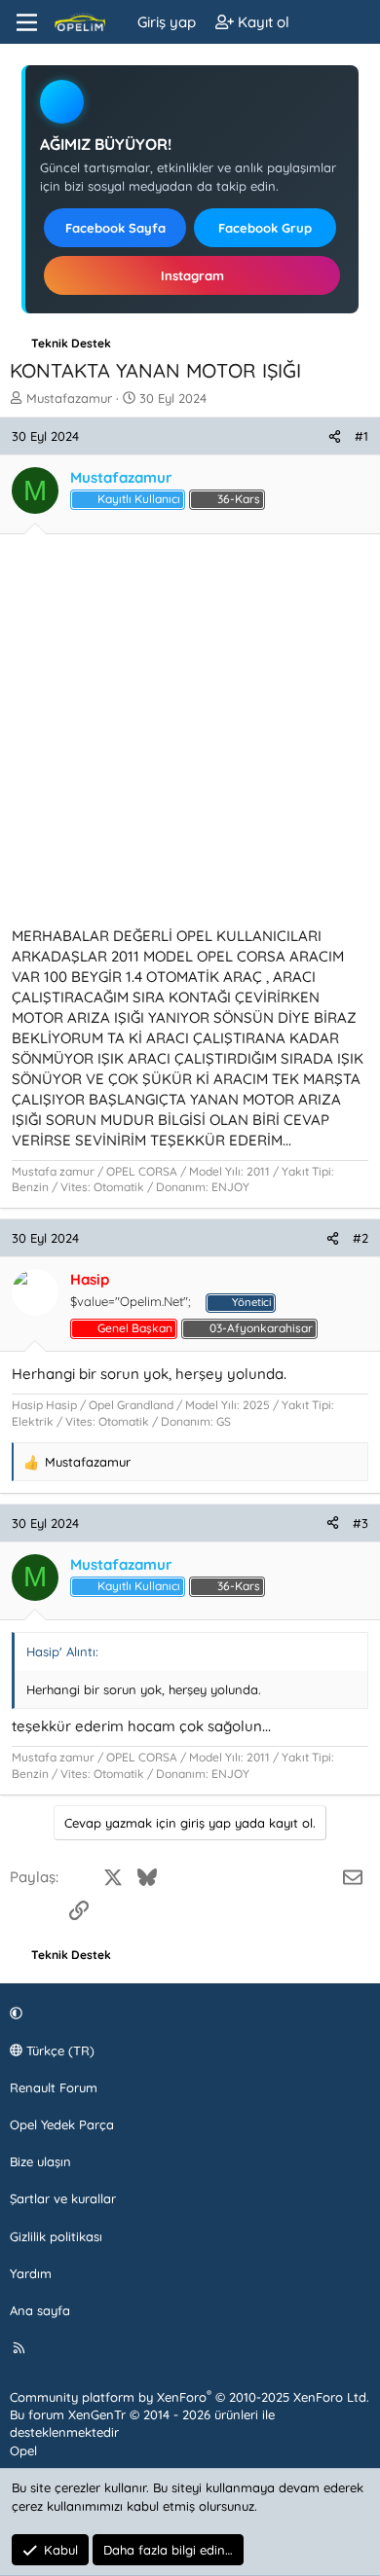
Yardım (31, 2273)
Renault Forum (54, 2087)
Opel (23, 2450)
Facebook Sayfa (115, 228)
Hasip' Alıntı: (62, 1651)
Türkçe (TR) (58, 2050)
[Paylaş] (335, 436)
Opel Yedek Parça (62, 2124)
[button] (187, 2014)
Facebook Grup (265, 228)
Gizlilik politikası (56, 2236)
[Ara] (357, 22)
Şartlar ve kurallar (63, 2198)
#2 (361, 1238)
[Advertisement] (190, 736)
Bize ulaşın (40, 2161)
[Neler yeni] (318, 22)
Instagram (192, 275)
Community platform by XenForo (190, 2397)
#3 (361, 1523)
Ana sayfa (40, 2310)
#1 (361, 436)
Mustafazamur (69, 398)
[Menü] (27, 22)
